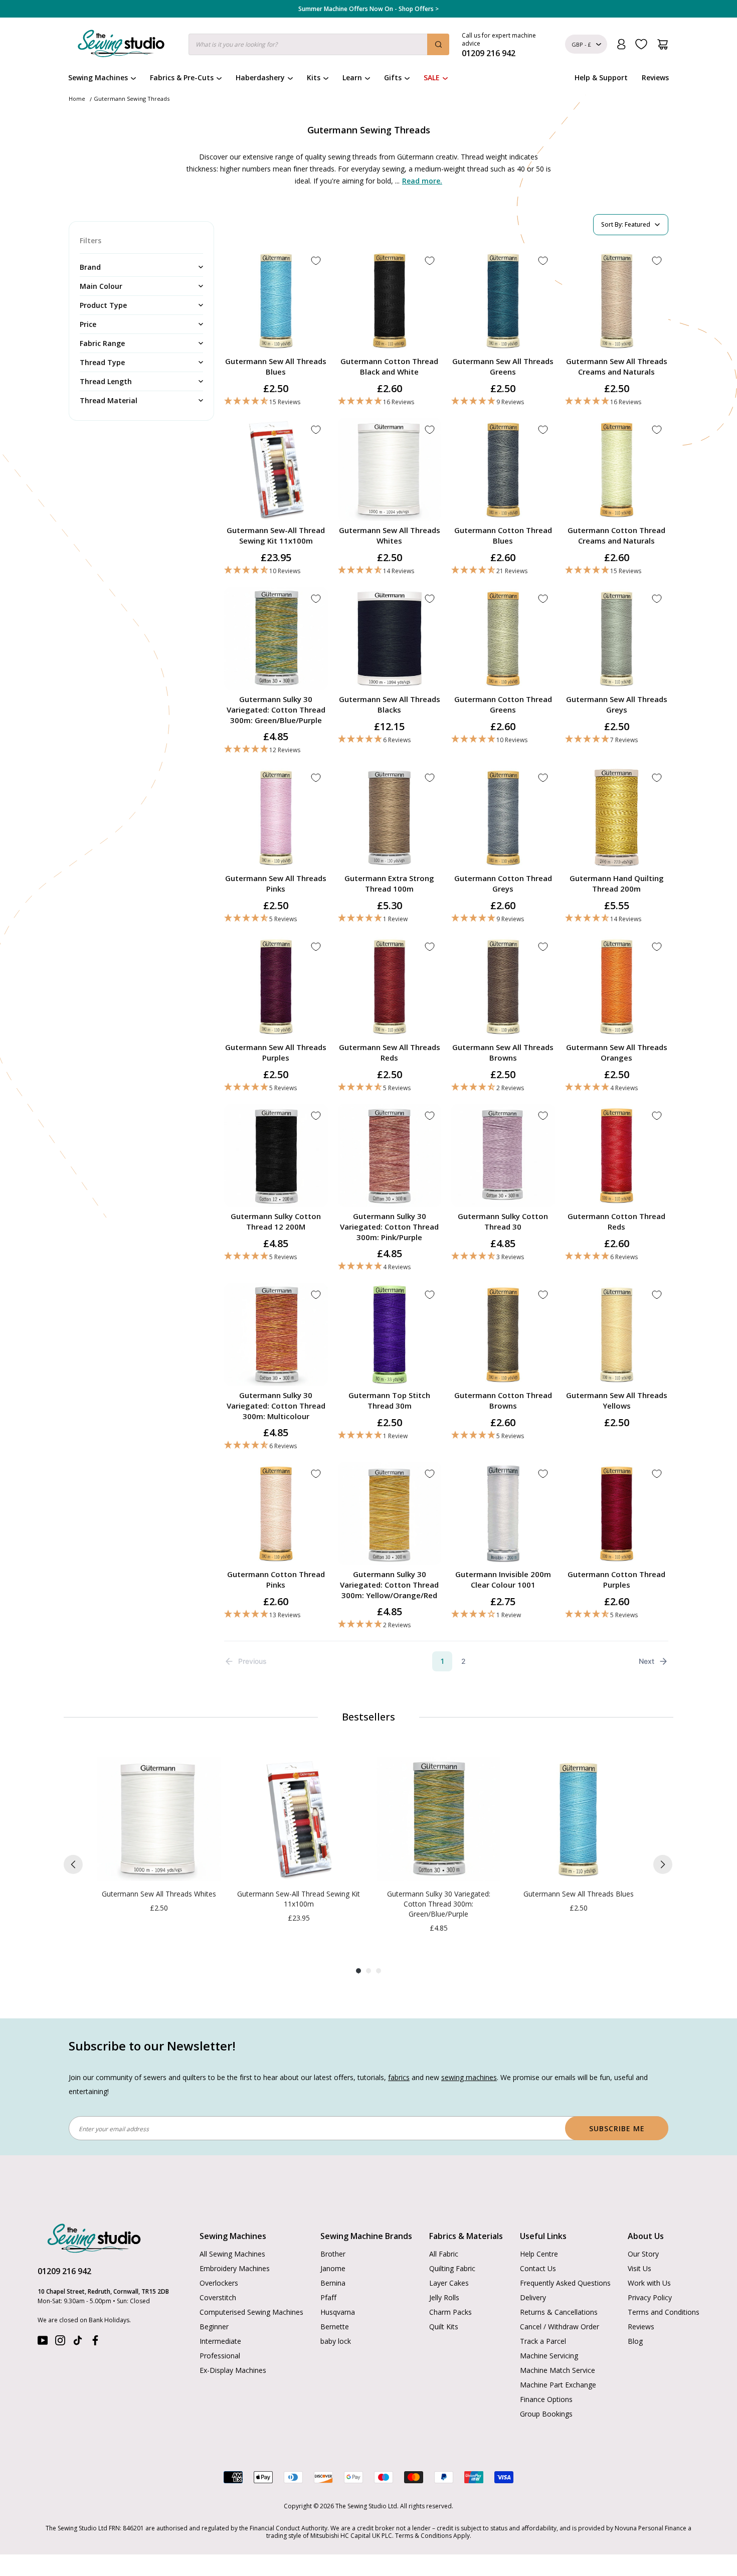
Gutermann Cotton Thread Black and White (389, 366)
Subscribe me (617, 2128)
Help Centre (539, 2254)
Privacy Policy (650, 2297)
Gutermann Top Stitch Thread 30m (389, 1400)
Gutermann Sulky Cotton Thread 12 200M (276, 1221)
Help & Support (601, 77)
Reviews (655, 77)
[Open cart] (663, 44)
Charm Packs (450, 2312)
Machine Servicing (549, 2356)
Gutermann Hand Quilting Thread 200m (617, 883)
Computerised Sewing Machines (251, 2312)
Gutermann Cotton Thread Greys (503, 883)
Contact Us (538, 2268)
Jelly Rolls (444, 2297)
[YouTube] (43, 2343)
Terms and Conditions (664, 2312)
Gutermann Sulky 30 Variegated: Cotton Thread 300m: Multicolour (276, 1406)
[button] (276, 401)
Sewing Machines (98, 77)
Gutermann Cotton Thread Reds (616, 1221)
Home (77, 99)
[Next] (663, 1864)
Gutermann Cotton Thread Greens (503, 704)
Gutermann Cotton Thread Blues (503, 535)
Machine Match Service (558, 2370)
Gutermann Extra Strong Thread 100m (389, 883)
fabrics (399, 2077)
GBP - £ (581, 44)
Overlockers (219, 2283)
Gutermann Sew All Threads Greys (617, 704)
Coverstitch (218, 2297)
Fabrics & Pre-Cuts (182, 77)
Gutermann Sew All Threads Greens (503, 366)
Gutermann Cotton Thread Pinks (276, 1579)
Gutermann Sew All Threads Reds (390, 1052)
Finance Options (546, 2399)
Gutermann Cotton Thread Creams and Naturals (616, 535)
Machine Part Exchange (558, 2385)
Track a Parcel (543, 2341)
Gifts (393, 77)
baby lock (336, 2341)
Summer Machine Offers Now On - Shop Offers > (368, 9)
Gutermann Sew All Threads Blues (276, 366)
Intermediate (220, 2341)
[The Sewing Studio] (121, 46)
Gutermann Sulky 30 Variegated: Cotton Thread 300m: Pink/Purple (389, 1227)
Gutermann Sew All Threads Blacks (390, 704)
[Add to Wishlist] (316, 261)
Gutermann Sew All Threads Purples (276, 1052)
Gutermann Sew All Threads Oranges (617, 1052)
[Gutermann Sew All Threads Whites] (159, 1819)
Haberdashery (260, 77)
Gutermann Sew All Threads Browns (503, 1052)
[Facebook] (95, 2343)
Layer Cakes (449, 2283)
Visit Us (639, 2268)
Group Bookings (546, 2414)
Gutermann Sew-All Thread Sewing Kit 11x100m (276, 535)
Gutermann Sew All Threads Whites (390, 535)
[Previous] (73, 1864)
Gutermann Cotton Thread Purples (616, 1579)
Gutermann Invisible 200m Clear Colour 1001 (503, 1579)
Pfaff (328, 2297)
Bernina (333, 2283)
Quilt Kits (444, 2327)
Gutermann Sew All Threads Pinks (276, 883)
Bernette (335, 2327)
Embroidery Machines (235, 2268)
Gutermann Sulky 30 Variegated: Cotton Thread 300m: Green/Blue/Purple (276, 710)
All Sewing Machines (232, 2254)
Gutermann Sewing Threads (132, 99)
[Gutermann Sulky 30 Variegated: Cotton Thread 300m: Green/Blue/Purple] (438, 1819)
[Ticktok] (78, 2343)
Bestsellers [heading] (368, 1717)
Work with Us (649, 2283)
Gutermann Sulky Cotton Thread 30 (503, 1221)
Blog (635, 2341)
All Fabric (444, 2254)
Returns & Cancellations (559, 2312)
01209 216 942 (64, 2271)
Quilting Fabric (452, 2268)
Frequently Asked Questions (565, 2283)
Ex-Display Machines (233, 2370)
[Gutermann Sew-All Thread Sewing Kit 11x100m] (299, 1819)
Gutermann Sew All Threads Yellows (617, 1400)
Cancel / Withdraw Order (560, 2327)
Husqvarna (338, 2312)
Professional (220, 2356)
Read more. (422, 181)
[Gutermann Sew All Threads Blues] (578, 1819)
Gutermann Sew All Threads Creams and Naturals (617, 366)
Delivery (533, 2297)
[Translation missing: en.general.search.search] (438, 44)
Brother (333, 2254)
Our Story (643, 2254)
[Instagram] (60, 2343)
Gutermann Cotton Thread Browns (503, 1400)
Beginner (214, 2327)
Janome (333, 2268)
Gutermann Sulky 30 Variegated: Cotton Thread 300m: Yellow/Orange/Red (389, 1585)
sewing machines (469, 2077)
